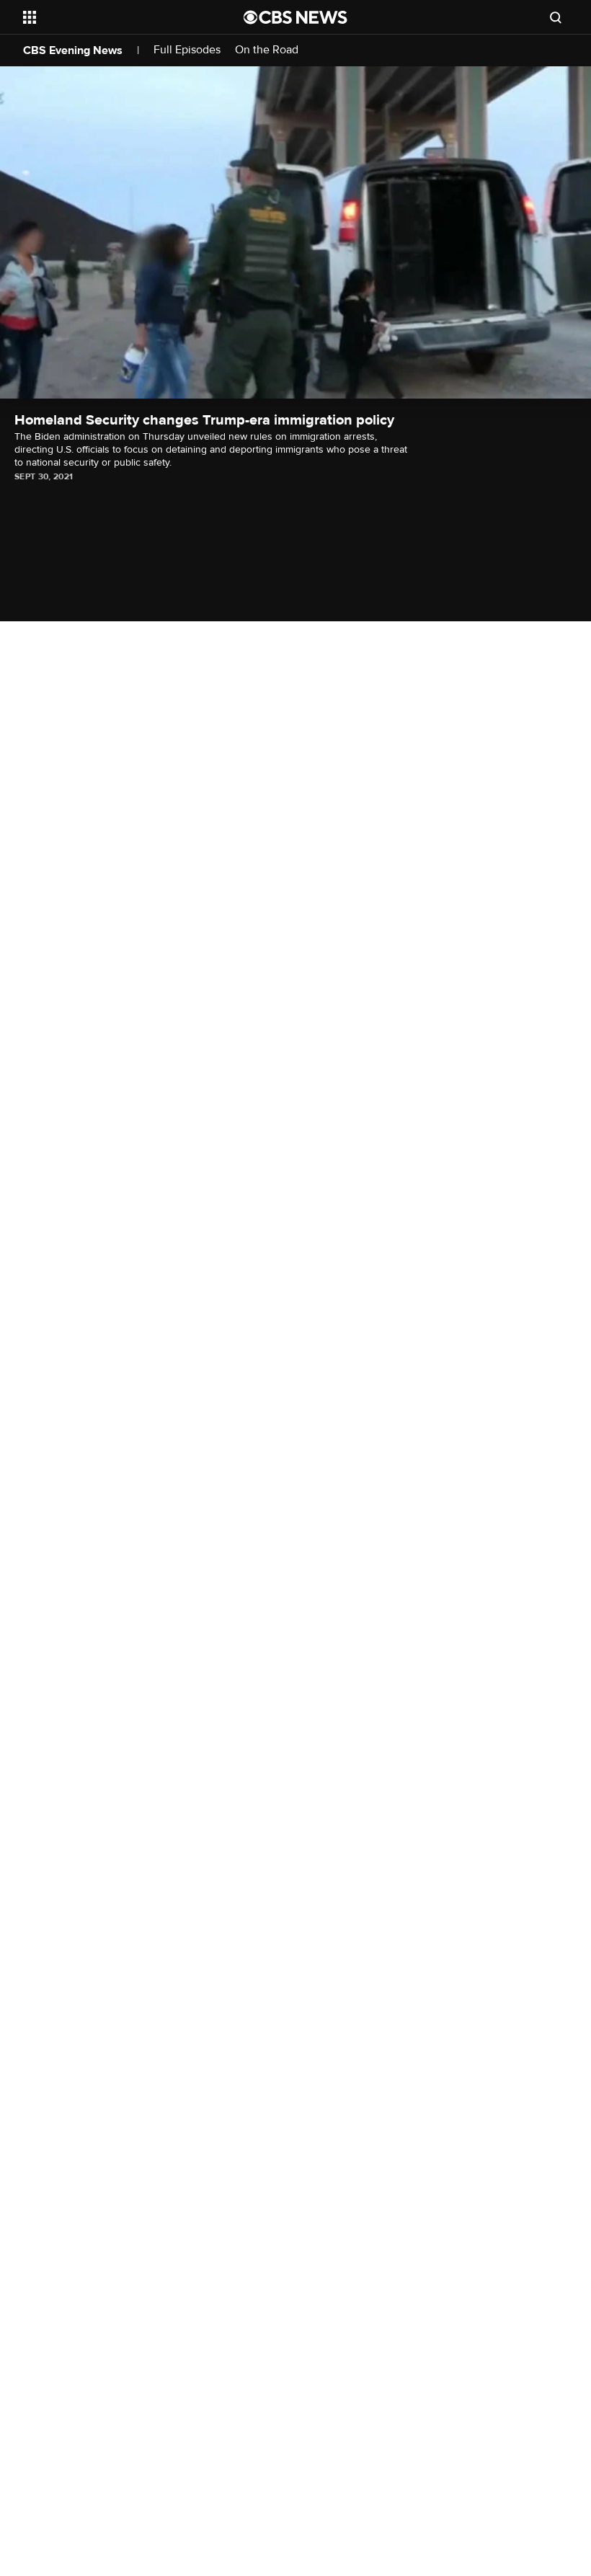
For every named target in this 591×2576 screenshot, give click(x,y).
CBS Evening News (73, 50)
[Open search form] (556, 17)
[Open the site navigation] (114, 17)
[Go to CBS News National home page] (295, 17)
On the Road (267, 50)
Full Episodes (187, 50)
